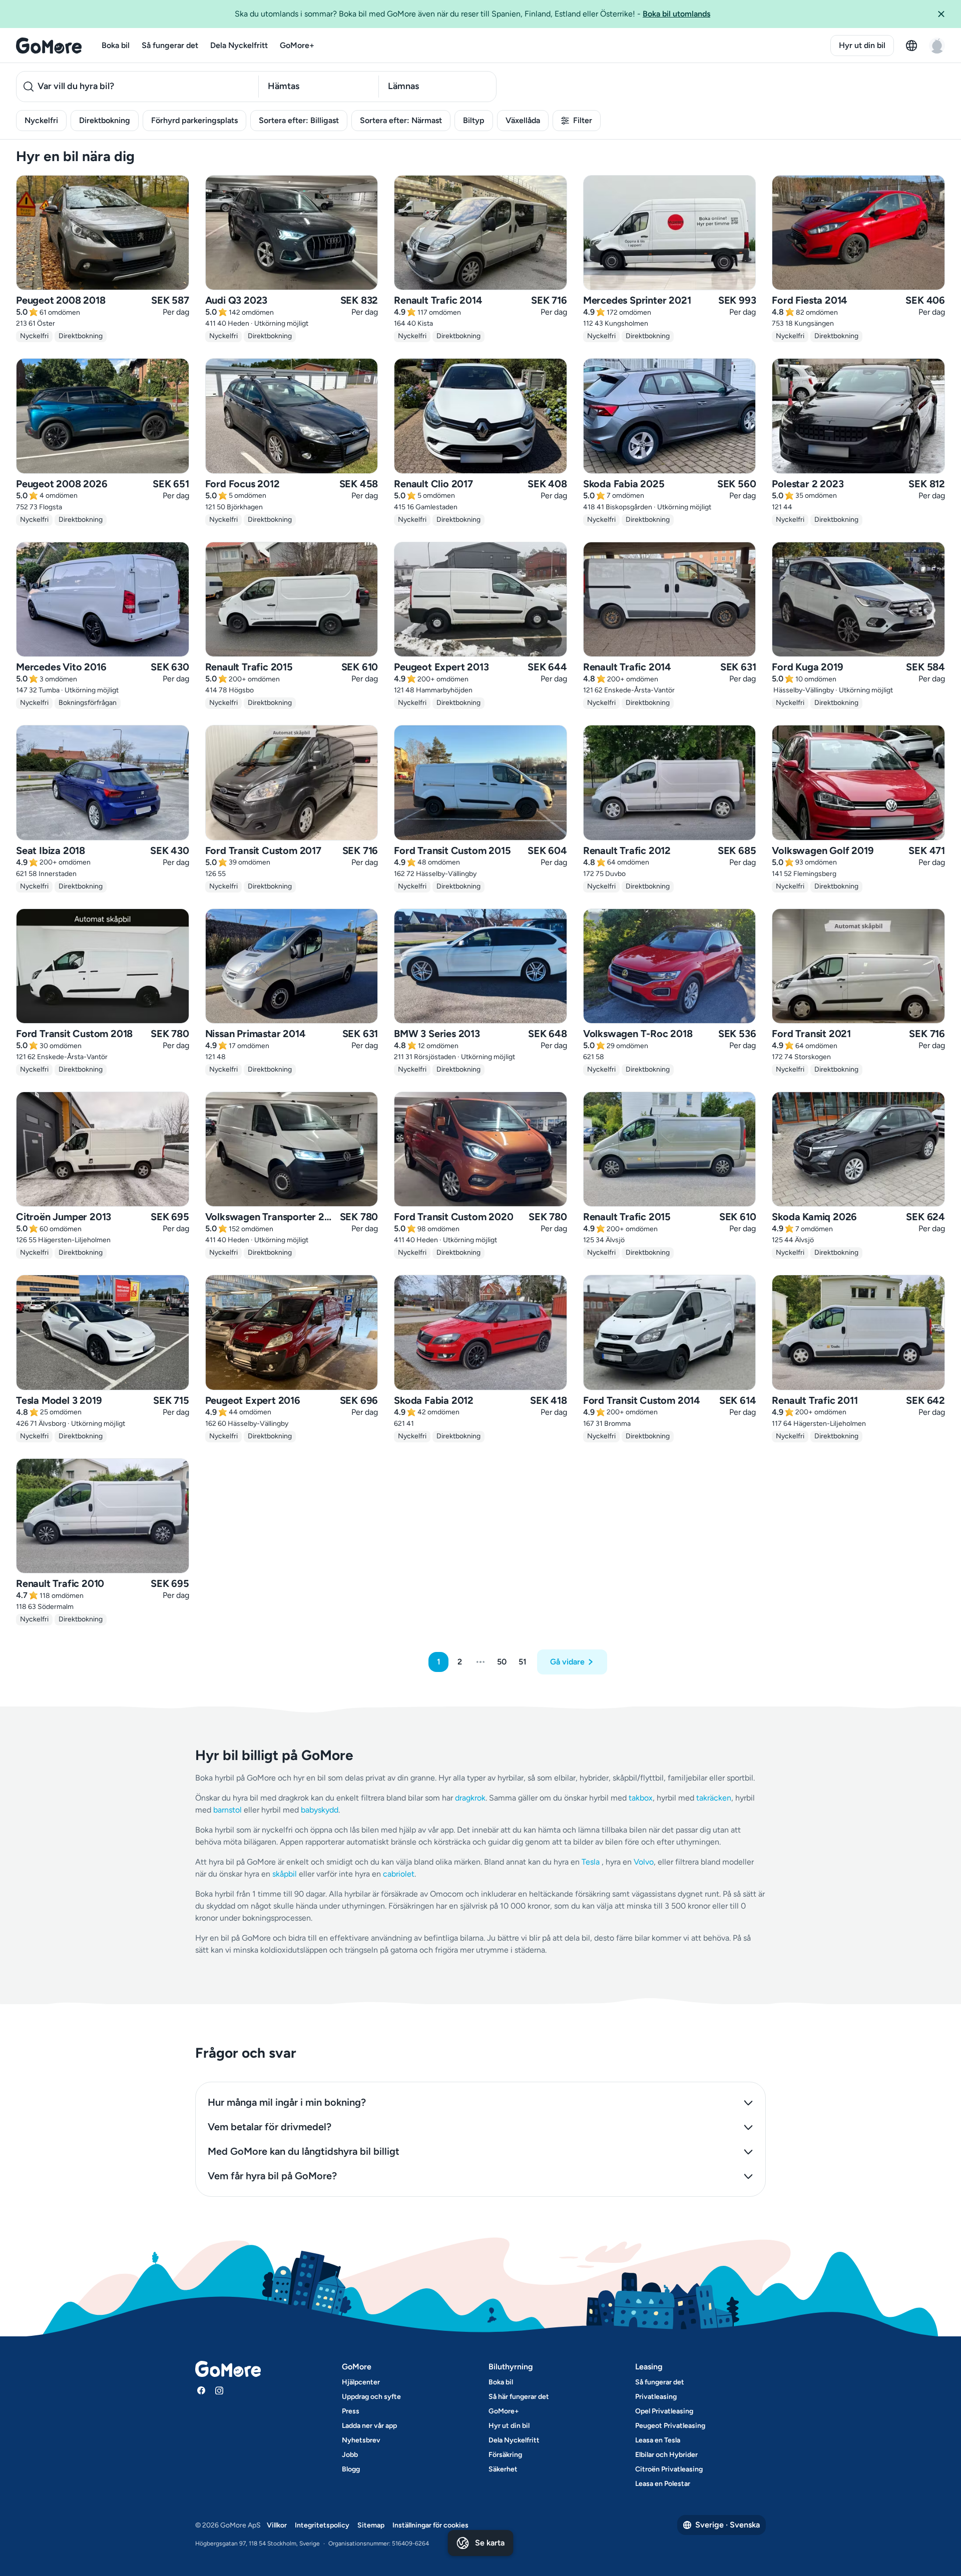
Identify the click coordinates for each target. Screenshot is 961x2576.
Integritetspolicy (322, 2525)
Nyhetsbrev (361, 2440)
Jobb (350, 2455)
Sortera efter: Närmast (401, 120)
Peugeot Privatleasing (670, 2426)
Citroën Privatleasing (669, 2469)
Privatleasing (656, 2397)
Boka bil (116, 45)
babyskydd (320, 1810)
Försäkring (505, 2455)
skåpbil (285, 1874)
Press (351, 2411)
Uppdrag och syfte (371, 2397)
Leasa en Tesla (658, 2440)
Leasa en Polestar (663, 2484)
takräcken (714, 1798)
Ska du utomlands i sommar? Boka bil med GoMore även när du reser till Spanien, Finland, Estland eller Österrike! (472, 14)
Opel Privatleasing (664, 2411)
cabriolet (399, 1874)
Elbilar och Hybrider (666, 2455)
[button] (945, 14)
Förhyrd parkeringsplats (194, 120)
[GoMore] (49, 46)
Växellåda (523, 120)
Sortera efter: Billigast (299, 120)
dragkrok (470, 1798)
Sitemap (371, 2525)
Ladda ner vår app (369, 2426)
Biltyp (474, 120)
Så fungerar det (170, 45)
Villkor (277, 2525)
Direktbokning (105, 120)
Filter (583, 120)
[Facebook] (201, 2390)
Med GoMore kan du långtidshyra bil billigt (304, 2151)
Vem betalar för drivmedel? (270, 2127)
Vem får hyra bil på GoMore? (272, 2176)
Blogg (351, 2469)
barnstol (227, 1810)
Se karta (490, 2543)
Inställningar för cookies (430, 2525)
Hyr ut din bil (862, 45)
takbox (641, 1798)
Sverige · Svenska (728, 2525)
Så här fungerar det (519, 2397)
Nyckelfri (41, 120)
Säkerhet (503, 2469)
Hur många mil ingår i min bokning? (287, 2102)
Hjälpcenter (361, 2382)
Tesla (591, 1862)
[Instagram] (219, 2390)
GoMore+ (297, 45)
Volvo (644, 1862)
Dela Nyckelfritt (239, 45)
